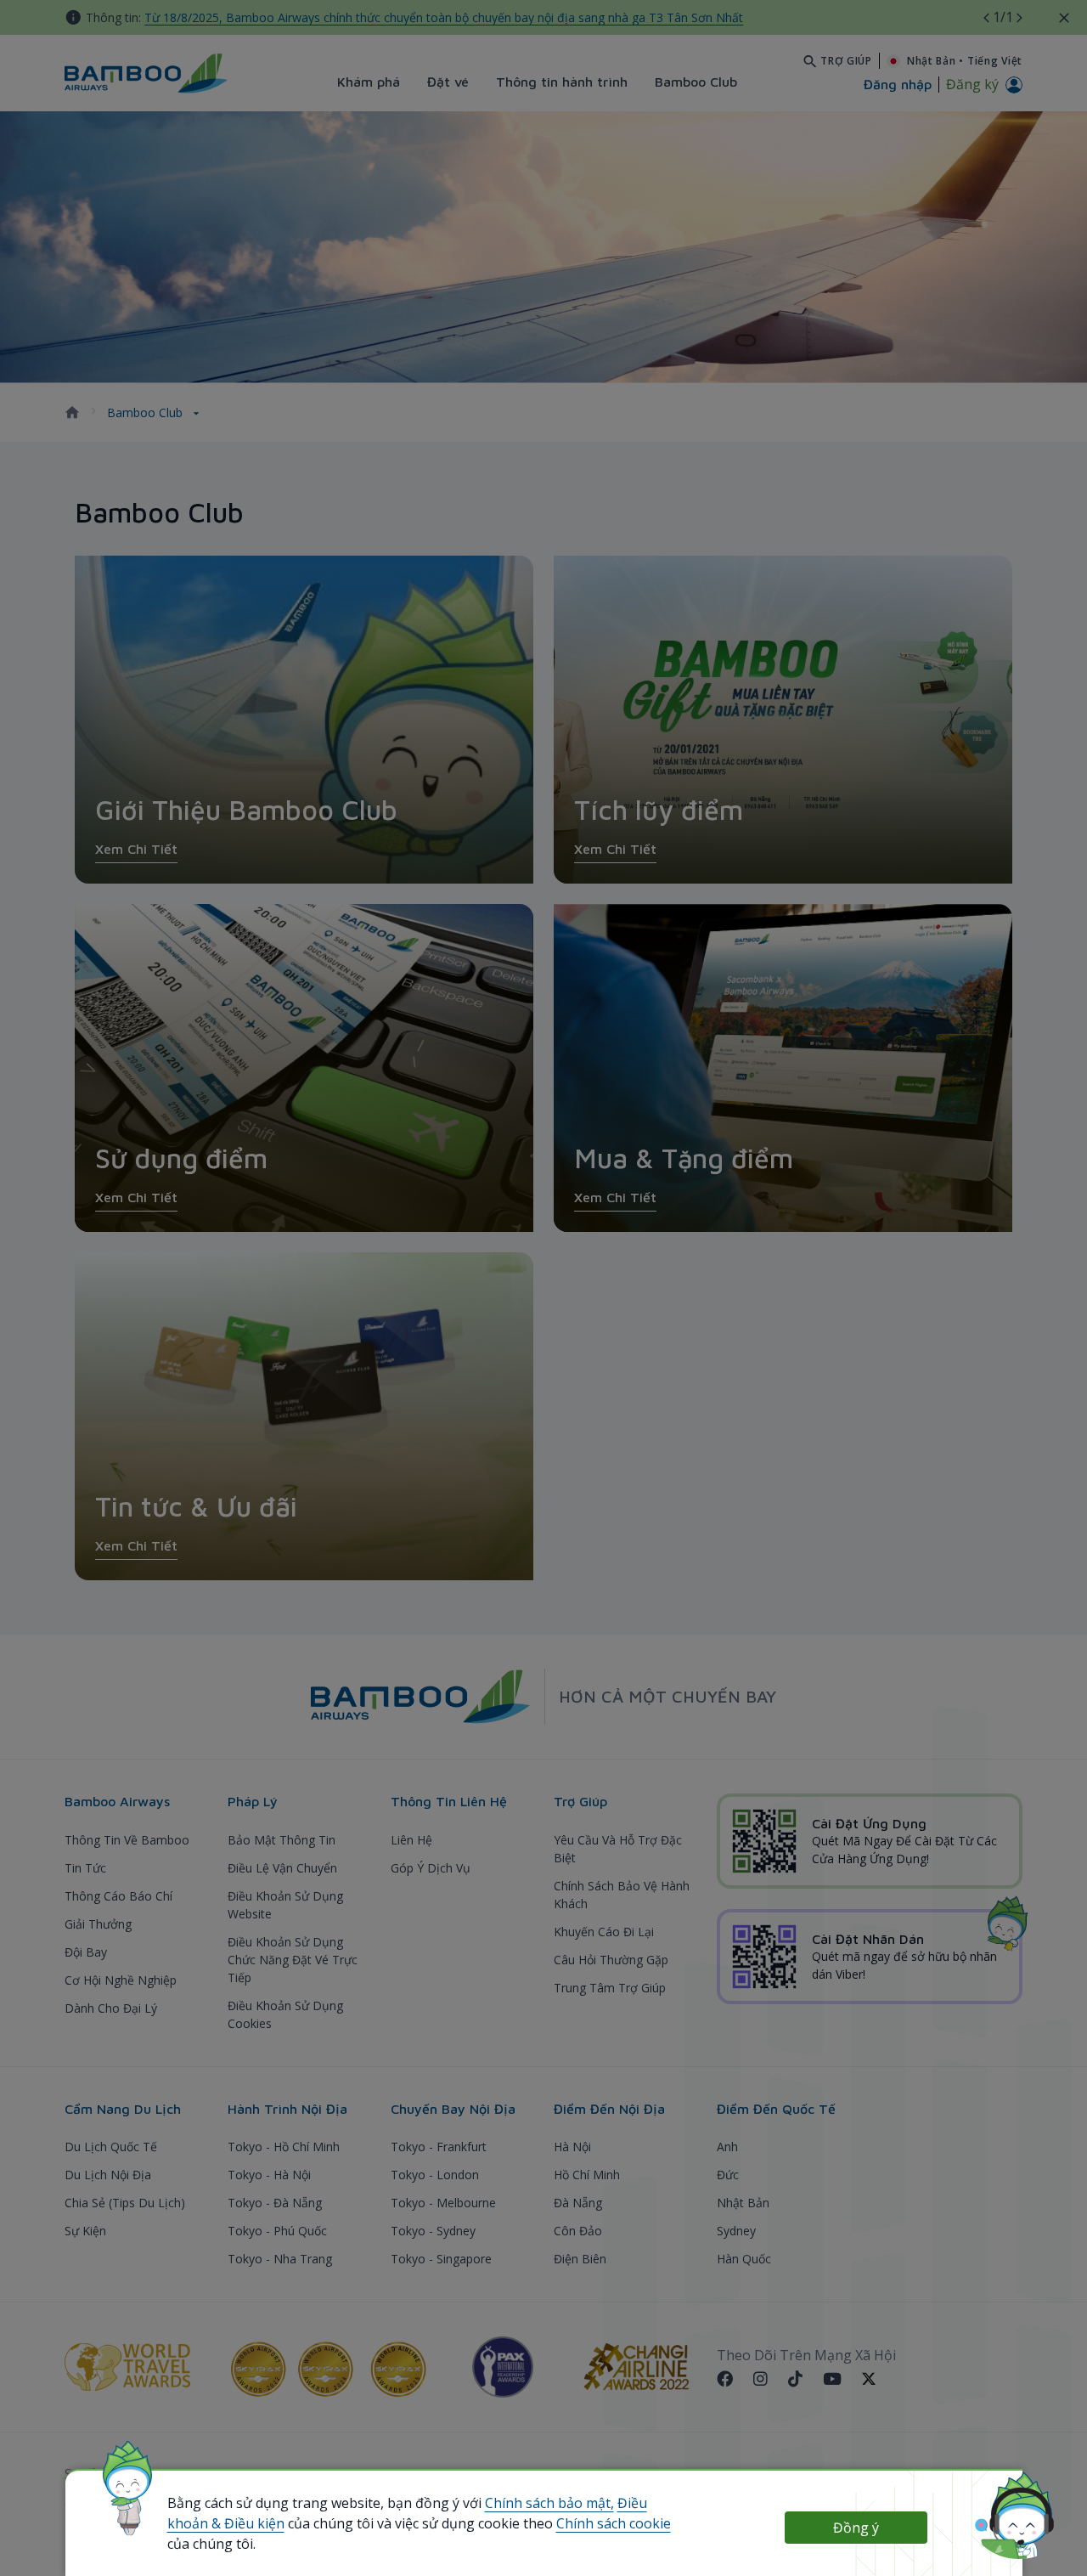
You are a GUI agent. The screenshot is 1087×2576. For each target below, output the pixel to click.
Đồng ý (856, 2528)
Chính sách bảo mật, (549, 2503)
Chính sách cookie (614, 2523)
